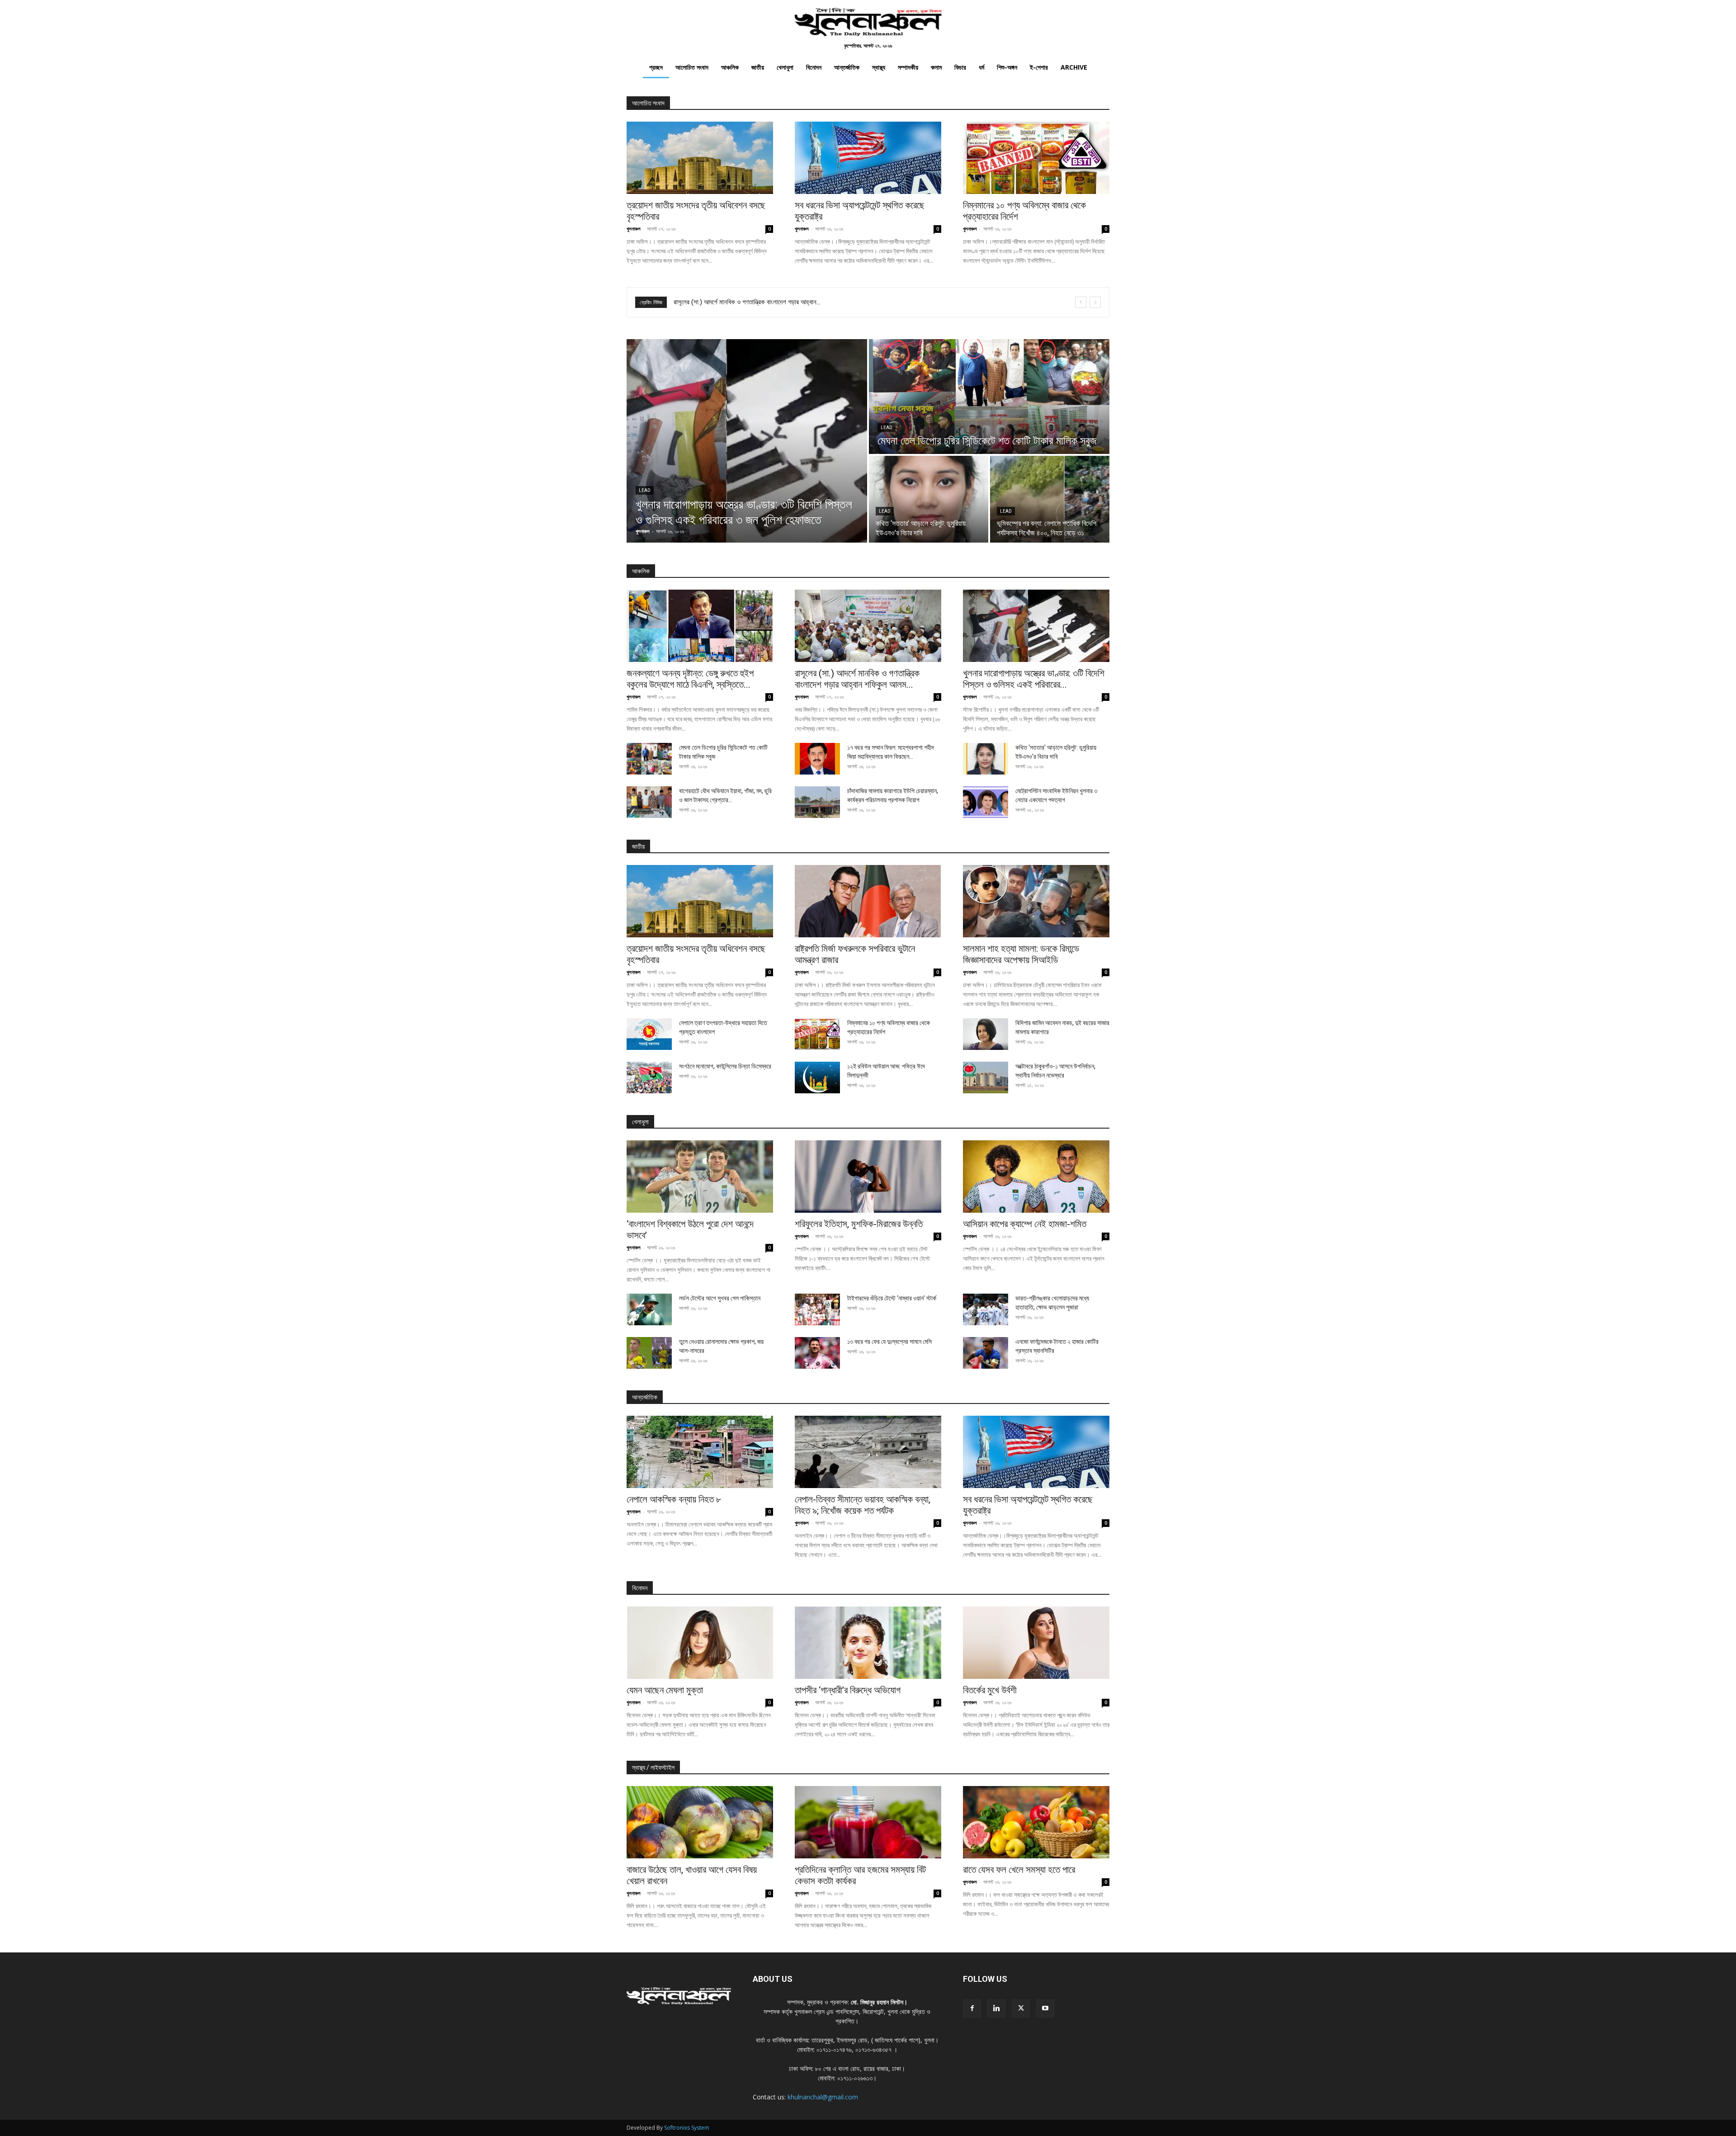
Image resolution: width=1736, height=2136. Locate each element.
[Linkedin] (996, 2008)
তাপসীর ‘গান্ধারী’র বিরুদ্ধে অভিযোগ (848, 1690)
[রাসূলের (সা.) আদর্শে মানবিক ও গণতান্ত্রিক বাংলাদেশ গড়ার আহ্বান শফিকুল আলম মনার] (868, 626)
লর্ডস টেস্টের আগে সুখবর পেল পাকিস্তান (720, 1298)
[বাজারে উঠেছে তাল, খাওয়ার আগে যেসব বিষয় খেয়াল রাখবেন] (700, 1822)
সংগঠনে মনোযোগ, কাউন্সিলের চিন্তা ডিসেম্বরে (725, 1066)
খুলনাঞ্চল (634, 229)
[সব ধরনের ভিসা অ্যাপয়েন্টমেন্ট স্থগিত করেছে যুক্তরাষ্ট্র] (868, 158)
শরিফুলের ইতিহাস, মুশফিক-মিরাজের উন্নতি (859, 1224)
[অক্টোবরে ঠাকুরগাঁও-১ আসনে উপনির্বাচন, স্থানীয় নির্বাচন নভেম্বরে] (986, 1077)
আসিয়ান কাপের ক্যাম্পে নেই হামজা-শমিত (1025, 1224)
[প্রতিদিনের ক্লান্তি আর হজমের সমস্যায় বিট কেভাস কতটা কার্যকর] (868, 1822)
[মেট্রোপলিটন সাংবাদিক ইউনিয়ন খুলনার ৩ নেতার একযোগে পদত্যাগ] (986, 802)
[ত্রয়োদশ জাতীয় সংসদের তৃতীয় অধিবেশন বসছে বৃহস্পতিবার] (700, 158)
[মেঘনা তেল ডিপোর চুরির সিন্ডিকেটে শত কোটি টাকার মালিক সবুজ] (989, 397)
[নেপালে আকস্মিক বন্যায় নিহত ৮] (700, 1452)
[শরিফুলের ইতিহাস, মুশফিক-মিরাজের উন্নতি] (868, 1177)
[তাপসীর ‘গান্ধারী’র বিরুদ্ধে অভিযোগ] (868, 1643)
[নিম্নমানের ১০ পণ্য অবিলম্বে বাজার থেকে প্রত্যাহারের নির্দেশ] (1036, 158)
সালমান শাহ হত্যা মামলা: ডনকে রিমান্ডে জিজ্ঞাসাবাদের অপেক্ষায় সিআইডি (1021, 954)
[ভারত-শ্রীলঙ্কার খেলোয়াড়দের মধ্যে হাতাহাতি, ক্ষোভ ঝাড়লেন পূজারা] (986, 1309)
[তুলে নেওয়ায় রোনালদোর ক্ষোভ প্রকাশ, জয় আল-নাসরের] (649, 1353)
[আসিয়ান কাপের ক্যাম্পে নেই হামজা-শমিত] (1036, 1177)
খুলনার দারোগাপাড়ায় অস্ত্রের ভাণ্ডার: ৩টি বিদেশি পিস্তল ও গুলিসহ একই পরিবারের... (1034, 679)
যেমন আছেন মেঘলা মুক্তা (665, 1690)
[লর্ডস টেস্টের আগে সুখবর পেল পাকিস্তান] (649, 1309)
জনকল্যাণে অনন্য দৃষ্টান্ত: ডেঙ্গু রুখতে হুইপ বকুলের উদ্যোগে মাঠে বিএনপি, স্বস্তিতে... (690, 679)
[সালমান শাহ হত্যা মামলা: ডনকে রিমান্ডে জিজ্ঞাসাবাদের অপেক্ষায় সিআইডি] (1036, 901)
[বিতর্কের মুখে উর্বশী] (1036, 1643)
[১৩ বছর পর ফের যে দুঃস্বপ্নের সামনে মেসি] (817, 1353)
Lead (645, 490)
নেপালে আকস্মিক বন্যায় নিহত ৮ (674, 1499)
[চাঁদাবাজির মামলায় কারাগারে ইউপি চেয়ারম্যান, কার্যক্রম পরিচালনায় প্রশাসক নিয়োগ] (817, 802)
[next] (1095, 302)
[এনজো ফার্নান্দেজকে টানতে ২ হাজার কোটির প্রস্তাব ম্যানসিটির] (986, 1353)
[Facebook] (972, 2008)
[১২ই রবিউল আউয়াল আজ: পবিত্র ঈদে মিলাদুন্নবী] (817, 1077)
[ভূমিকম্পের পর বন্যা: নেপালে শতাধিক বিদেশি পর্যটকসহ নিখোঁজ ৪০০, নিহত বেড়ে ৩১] (1050, 499)
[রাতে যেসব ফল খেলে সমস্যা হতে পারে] (1036, 1822)
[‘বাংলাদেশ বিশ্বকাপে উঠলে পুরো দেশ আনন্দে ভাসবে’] (700, 1177)
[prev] (1081, 302)
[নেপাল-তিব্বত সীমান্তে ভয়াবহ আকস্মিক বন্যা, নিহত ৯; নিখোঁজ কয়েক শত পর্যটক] (868, 1452)
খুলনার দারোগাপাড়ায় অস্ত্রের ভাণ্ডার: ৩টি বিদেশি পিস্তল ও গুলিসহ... (747, 302)
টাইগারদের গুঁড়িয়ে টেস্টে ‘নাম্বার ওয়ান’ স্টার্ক (892, 1298)
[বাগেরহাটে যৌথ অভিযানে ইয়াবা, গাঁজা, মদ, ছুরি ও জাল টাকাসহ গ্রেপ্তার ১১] (649, 802)
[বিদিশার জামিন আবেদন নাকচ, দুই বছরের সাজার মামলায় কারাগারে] (986, 1034)
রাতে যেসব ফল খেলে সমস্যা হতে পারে (1019, 1870)
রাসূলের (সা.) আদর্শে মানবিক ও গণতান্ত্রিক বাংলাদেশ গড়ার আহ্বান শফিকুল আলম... (857, 679)
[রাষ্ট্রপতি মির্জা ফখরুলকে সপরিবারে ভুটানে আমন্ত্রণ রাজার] (868, 901)
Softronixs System (687, 2128)
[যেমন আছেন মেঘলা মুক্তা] (700, 1643)
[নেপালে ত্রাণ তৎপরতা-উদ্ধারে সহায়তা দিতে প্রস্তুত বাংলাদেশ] (649, 1034)
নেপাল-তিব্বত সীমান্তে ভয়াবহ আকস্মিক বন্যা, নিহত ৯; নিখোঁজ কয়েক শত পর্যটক (863, 1505)
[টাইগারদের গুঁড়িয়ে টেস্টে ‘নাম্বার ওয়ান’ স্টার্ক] (817, 1309)
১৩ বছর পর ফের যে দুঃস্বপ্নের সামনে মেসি (889, 1342)
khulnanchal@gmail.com (823, 2097)
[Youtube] (1045, 2008)
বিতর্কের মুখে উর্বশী (990, 1690)
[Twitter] (1021, 2008)
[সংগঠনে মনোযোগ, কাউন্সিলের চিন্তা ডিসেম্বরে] (649, 1077)
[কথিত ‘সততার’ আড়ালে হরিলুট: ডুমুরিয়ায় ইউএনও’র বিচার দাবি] (929, 499)
